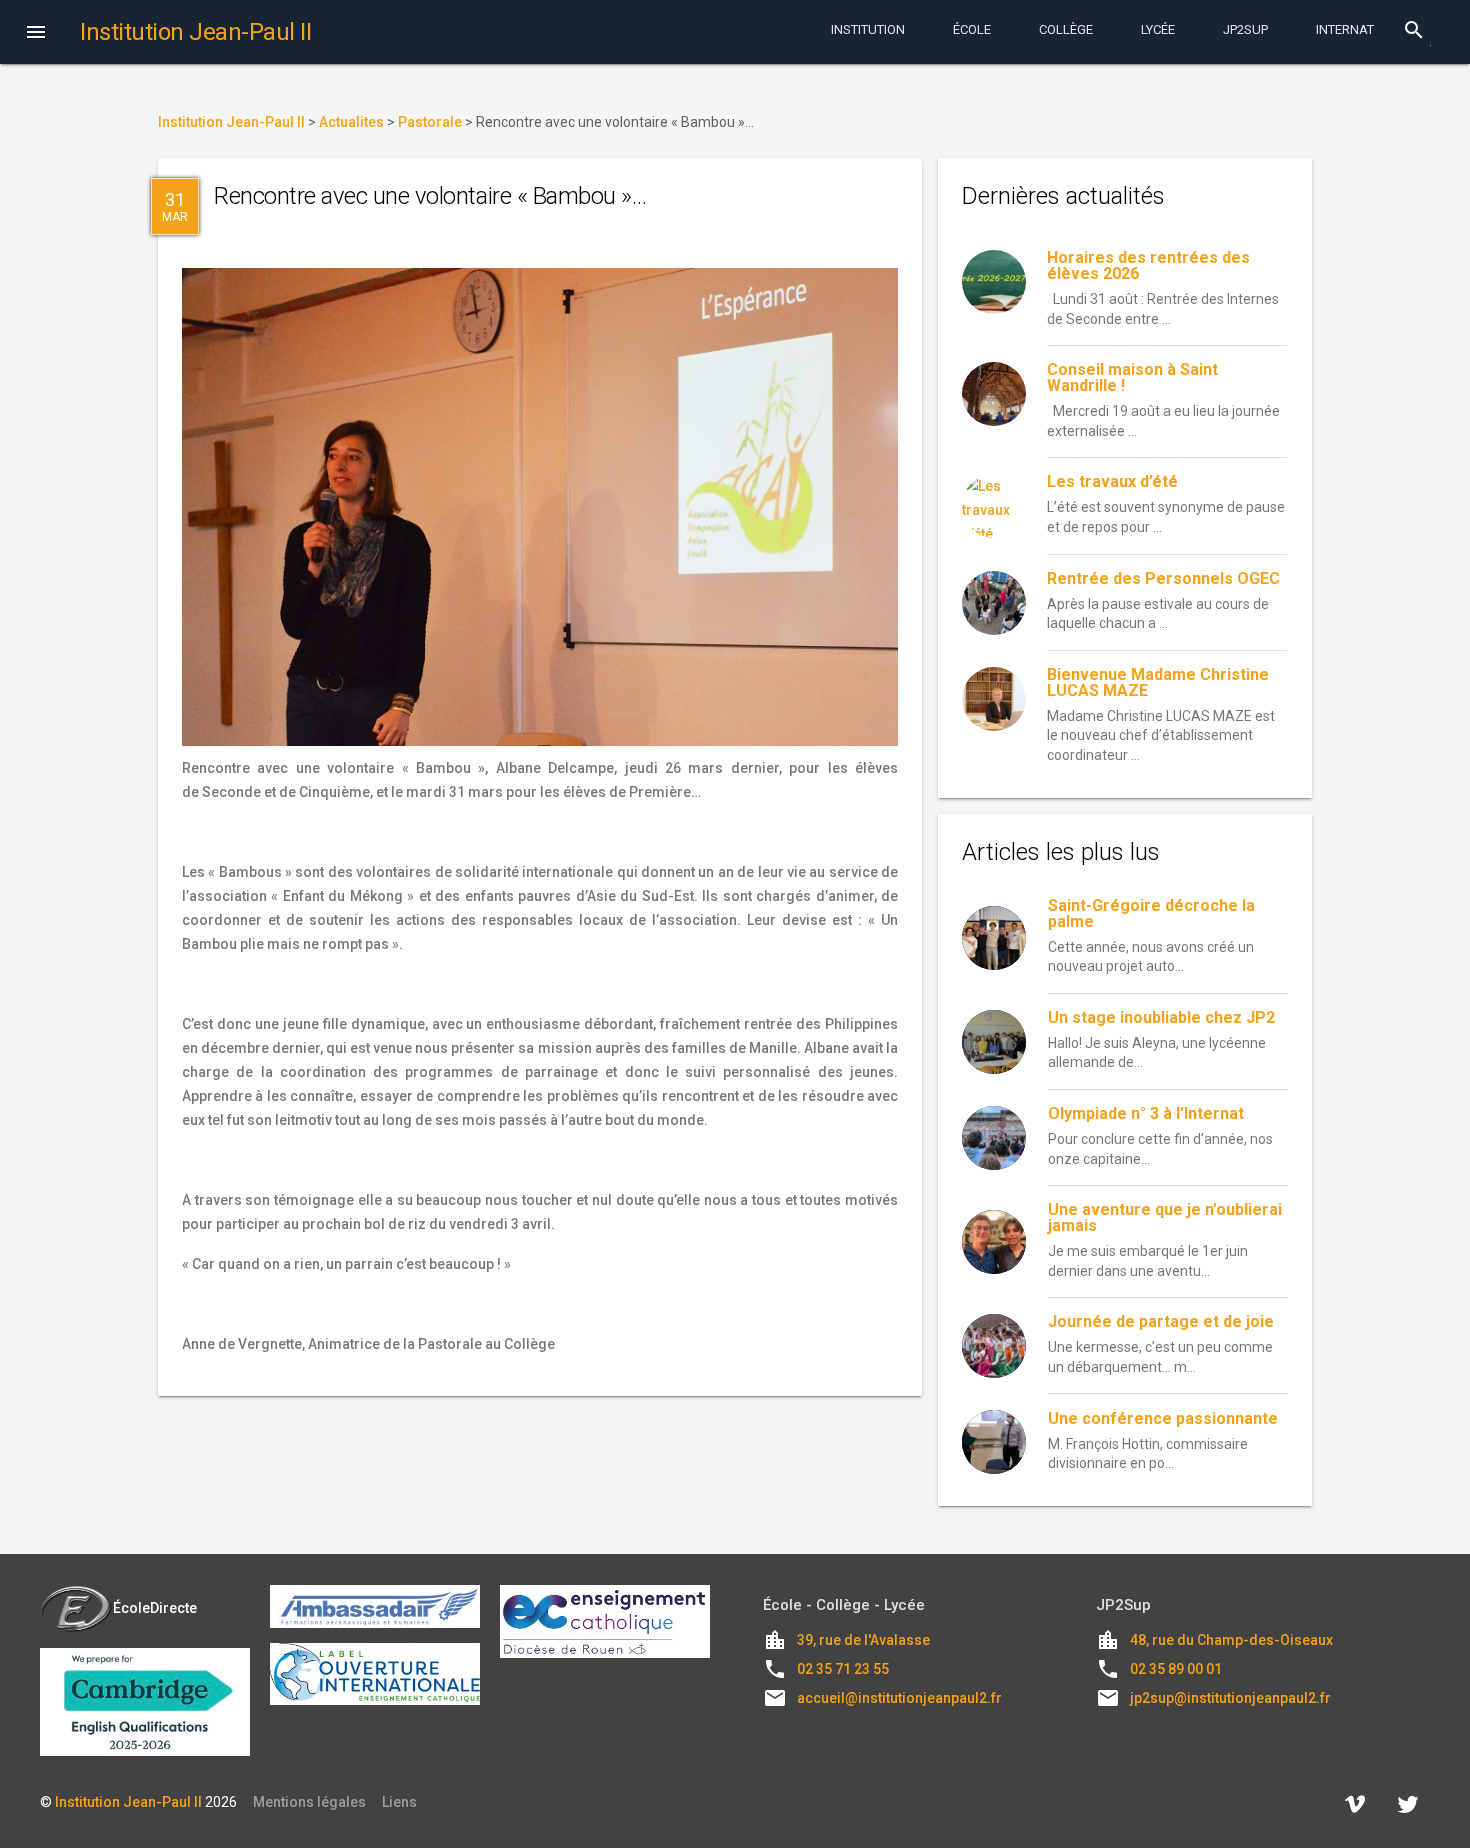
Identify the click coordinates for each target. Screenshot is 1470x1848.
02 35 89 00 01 (1176, 1669)
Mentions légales (309, 1802)
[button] (36, 34)
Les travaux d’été (1112, 481)
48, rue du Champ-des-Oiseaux (1231, 1640)
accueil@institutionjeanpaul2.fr (899, 1698)
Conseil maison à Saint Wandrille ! (1132, 377)
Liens (399, 1802)
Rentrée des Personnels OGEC (1163, 578)
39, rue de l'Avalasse (863, 1640)
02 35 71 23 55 (843, 1669)
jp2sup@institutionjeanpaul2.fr (1230, 1698)
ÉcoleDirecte (155, 1608)
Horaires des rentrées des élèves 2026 (1148, 265)
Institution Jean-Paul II (128, 1802)
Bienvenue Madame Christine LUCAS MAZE (1158, 682)
